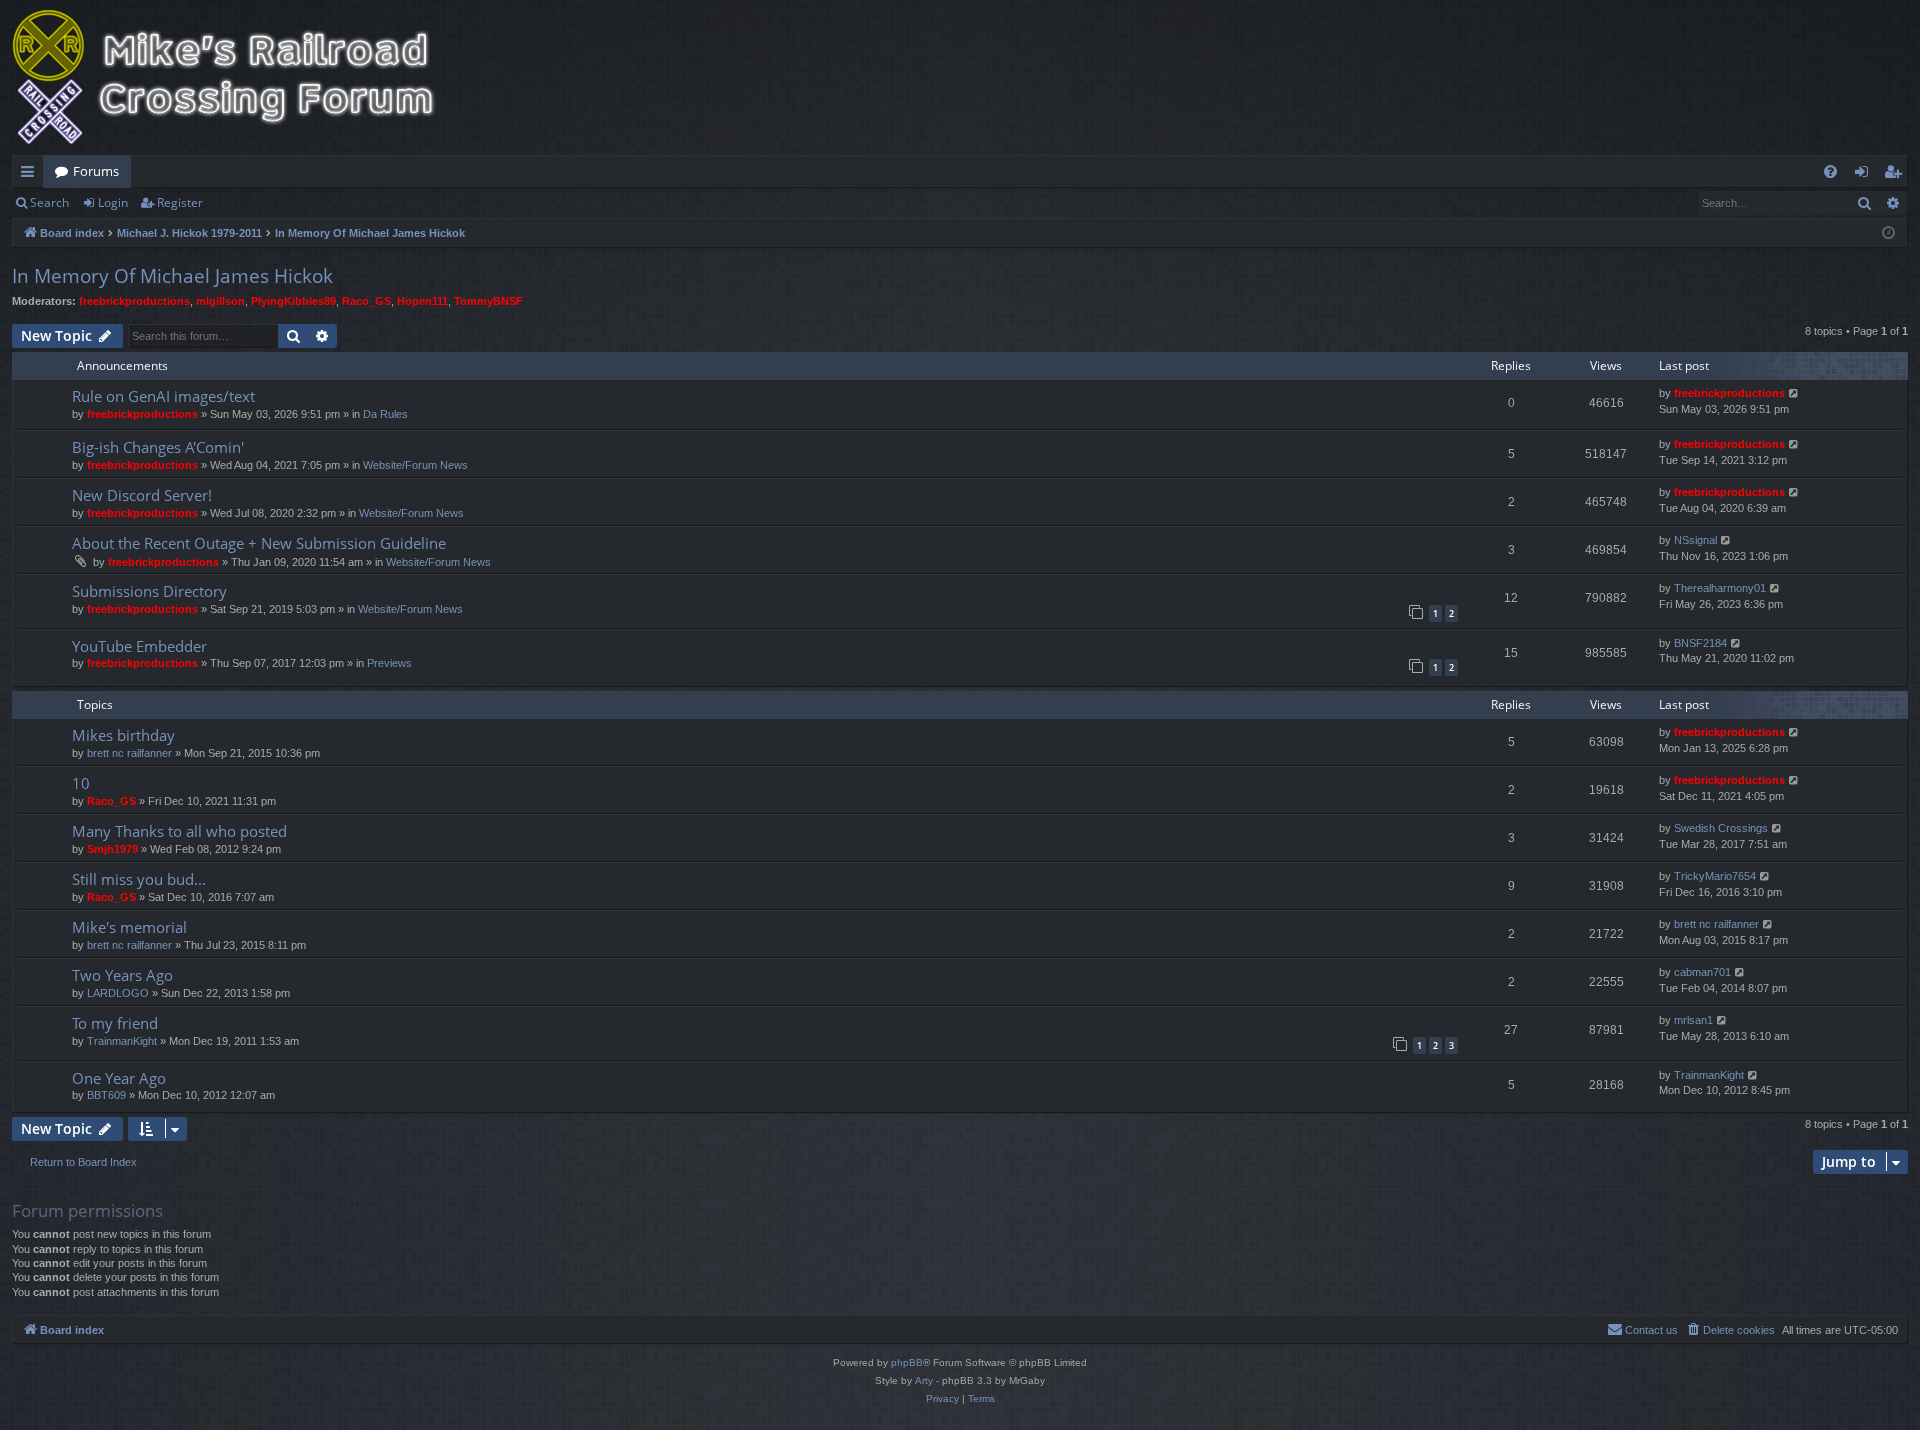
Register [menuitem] (1897, 175)
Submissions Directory (149, 591)
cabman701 (1702, 972)
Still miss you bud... (139, 879)
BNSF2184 (1700, 643)
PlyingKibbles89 (293, 301)
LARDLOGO (118, 993)
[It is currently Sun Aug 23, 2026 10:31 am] (1888, 233)
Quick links (31, 175)
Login (113, 202)
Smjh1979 (112, 849)
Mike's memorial (129, 927)
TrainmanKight (122, 1041)
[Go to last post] (1794, 393)
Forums (96, 171)
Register (180, 202)
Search (49, 202)
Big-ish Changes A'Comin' (158, 447)
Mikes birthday (123, 735)
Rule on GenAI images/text (163, 396)
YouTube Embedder (139, 646)
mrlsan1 (1693, 1020)
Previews (389, 663)
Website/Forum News (415, 465)
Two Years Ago (122, 975)
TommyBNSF (488, 301)
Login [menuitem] (1865, 175)
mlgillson (220, 301)
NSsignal (1695, 540)
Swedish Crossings (1721, 828)
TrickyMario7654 (1715, 876)
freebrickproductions (134, 301)
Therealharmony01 (1720, 588)
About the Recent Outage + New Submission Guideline (259, 543)
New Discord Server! (142, 495)
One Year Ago (119, 1078)
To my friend (115, 1023)
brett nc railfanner (129, 753)
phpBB (907, 1362)
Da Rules (385, 414)
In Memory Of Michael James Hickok (172, 276)
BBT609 (106, 1095)
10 (81, 783)
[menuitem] (1830, 171)
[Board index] (237, 77)
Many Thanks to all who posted (179, 831)
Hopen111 (422, 301)
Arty (924, 1380)
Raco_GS (366, 301)
